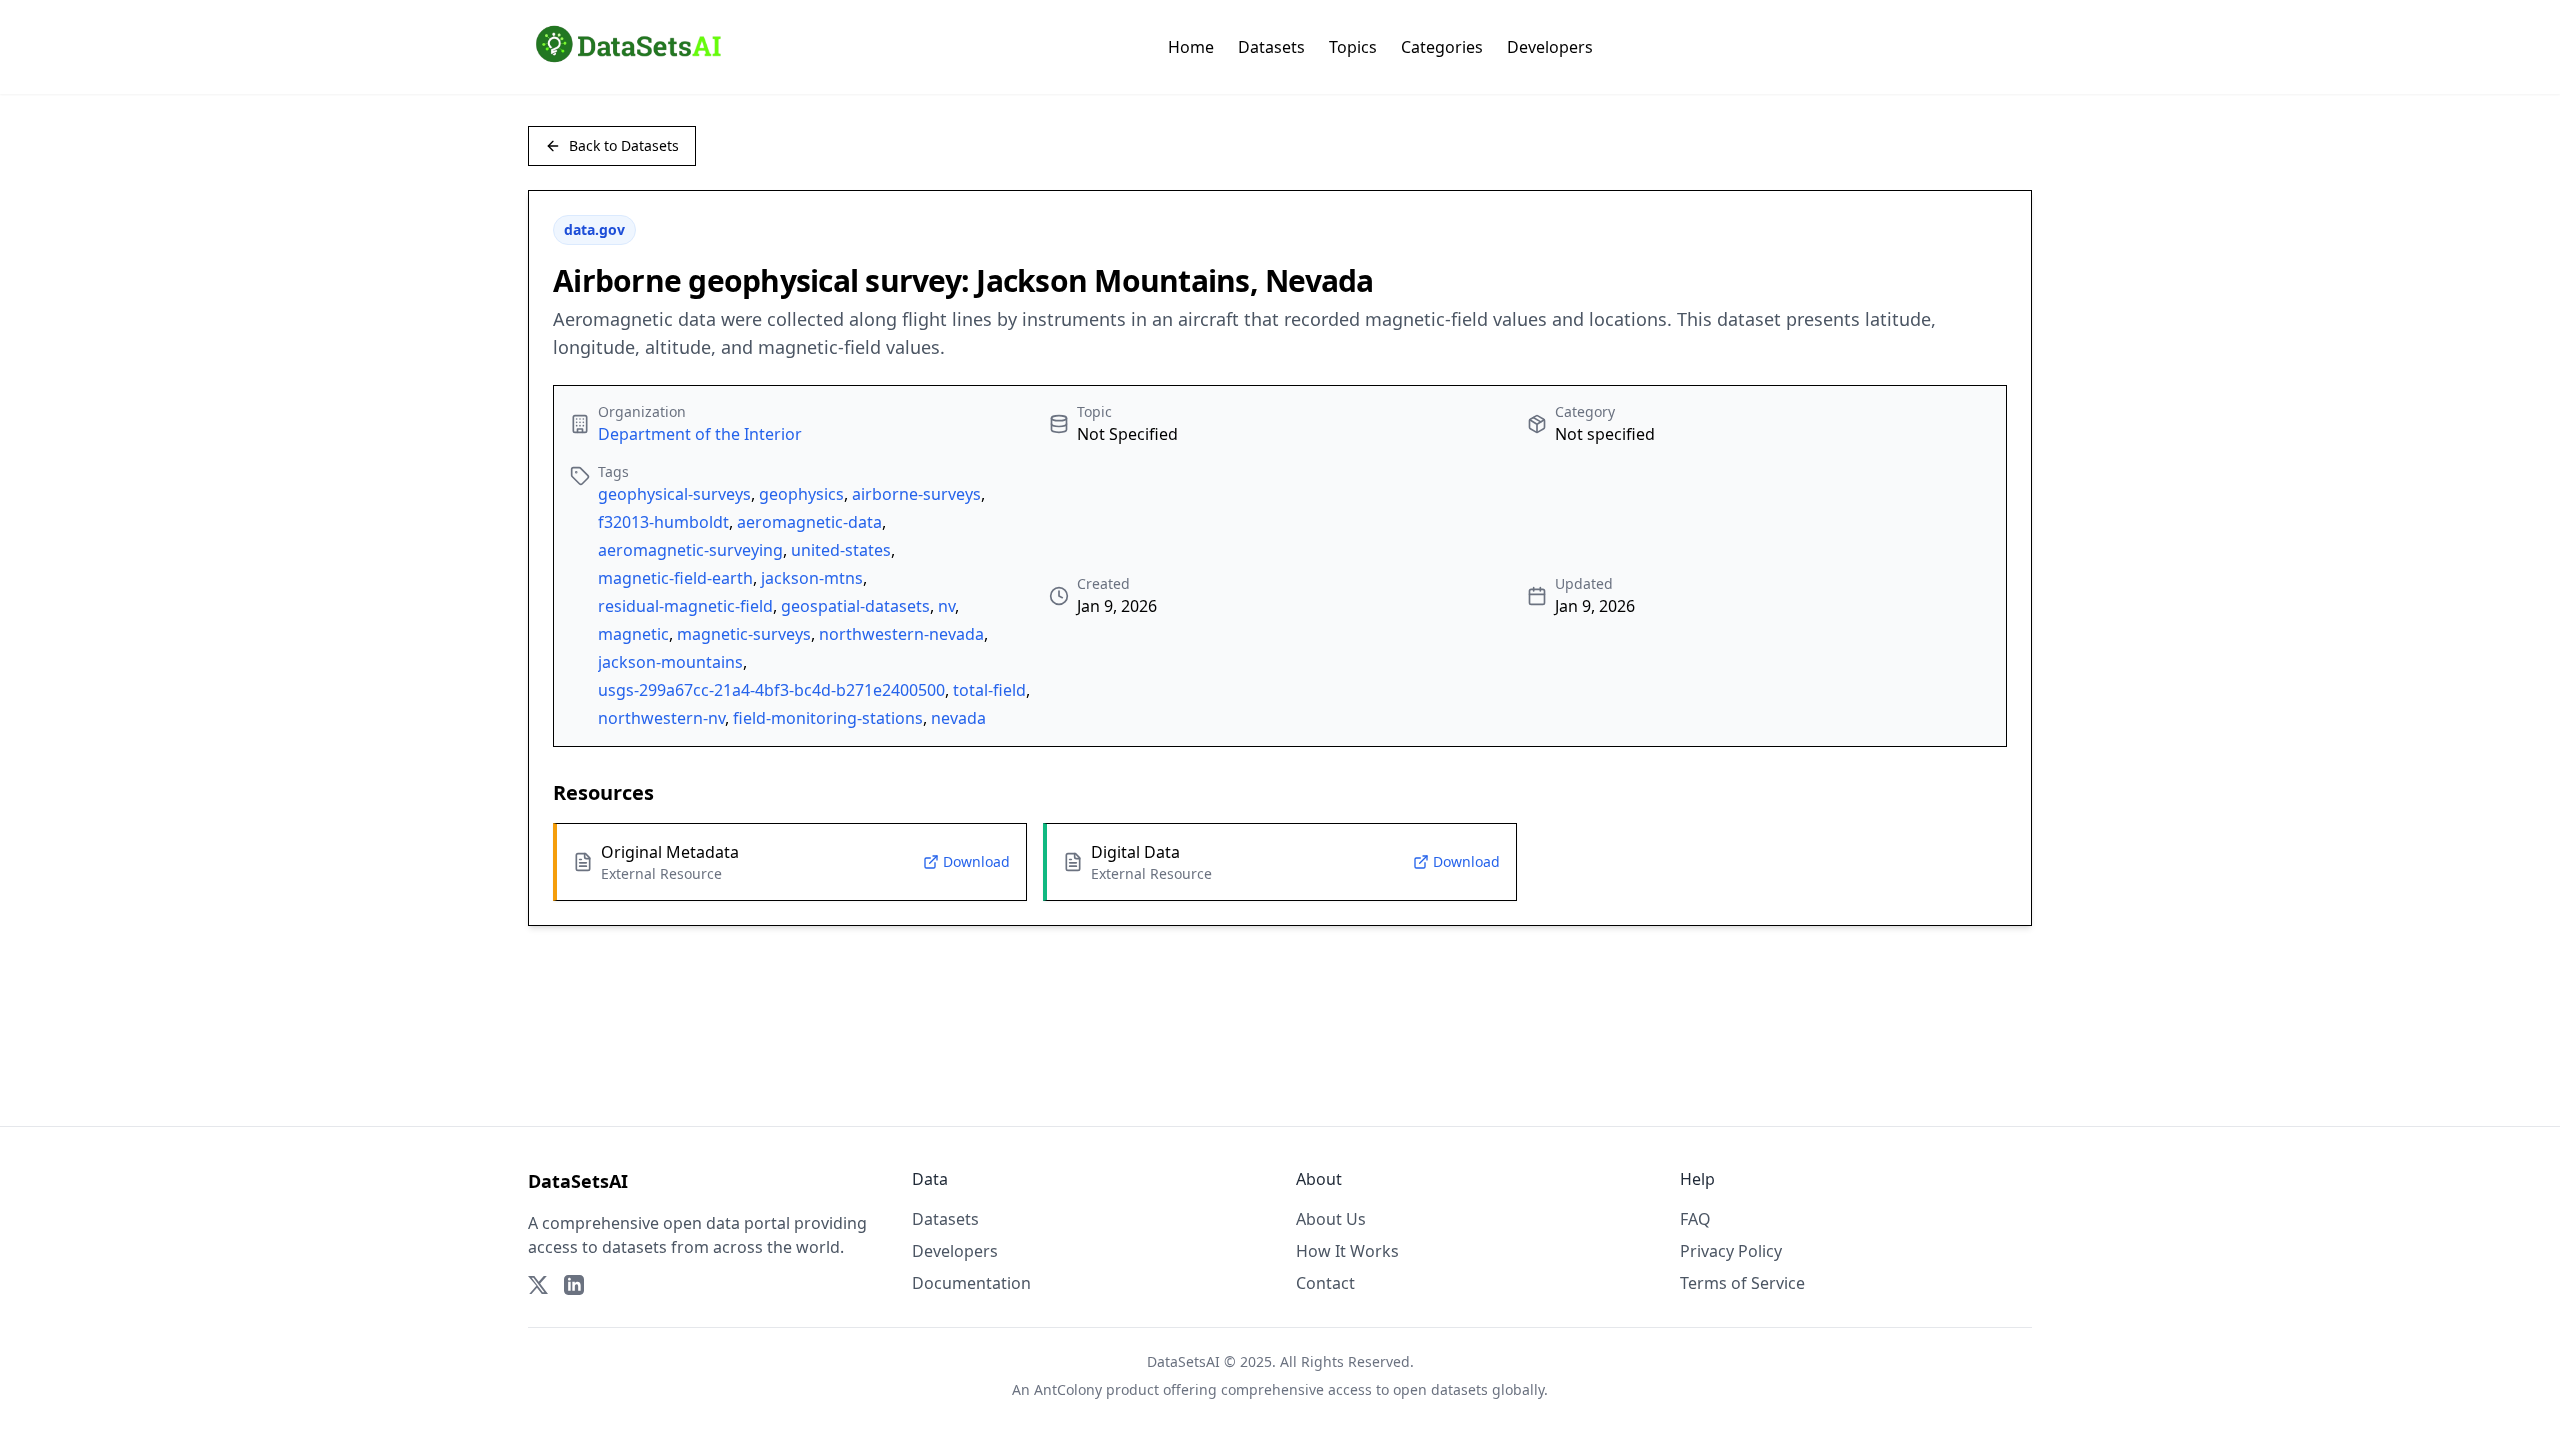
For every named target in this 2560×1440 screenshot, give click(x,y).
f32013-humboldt (663, 522)
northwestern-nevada (901, 634)
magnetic (633, 634)
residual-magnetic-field (685, 606)
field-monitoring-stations (828, 718)
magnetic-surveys (744, 634)
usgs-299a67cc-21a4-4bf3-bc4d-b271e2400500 (771, 690)
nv (946, 606)
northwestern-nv (661, 718)
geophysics (801, 494)
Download (976, 861)
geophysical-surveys (674, 494)
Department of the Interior (700, 434)
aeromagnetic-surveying (690, 550)
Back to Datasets (624, 145)
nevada (958, 718)
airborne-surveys (916, 494)
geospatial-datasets (855, 606)
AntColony (1068, 1389)
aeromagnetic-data (809, 522)
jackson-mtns (812, 578)
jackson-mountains (670, 662)
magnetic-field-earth (675, 578)
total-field (989, 690)
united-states (841, 550)
